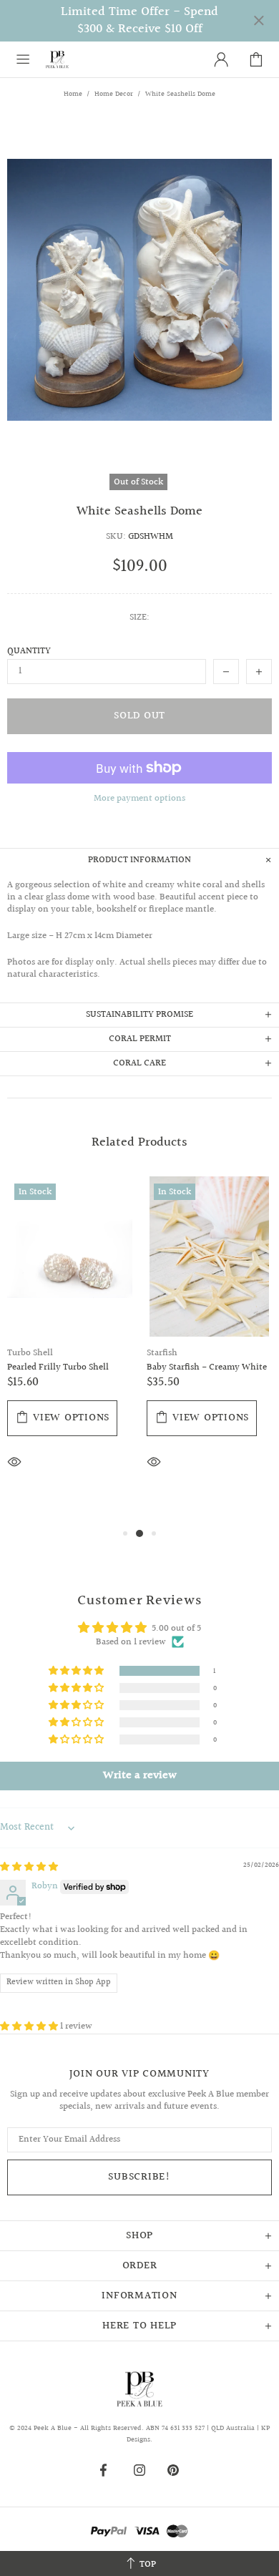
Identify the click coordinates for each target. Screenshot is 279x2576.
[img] (29, 1867)
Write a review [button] (140, 1776)
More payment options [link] (139, 799)
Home (73, 94)
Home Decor (114, 94)
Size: (139, 618)
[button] (77, 1671)
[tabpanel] (70, 1345)
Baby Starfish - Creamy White (207, 1368)
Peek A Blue (57, 59)
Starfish (162, 1353)
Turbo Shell (30, 1353)
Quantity (29, 652)
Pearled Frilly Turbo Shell (58, 1368)
